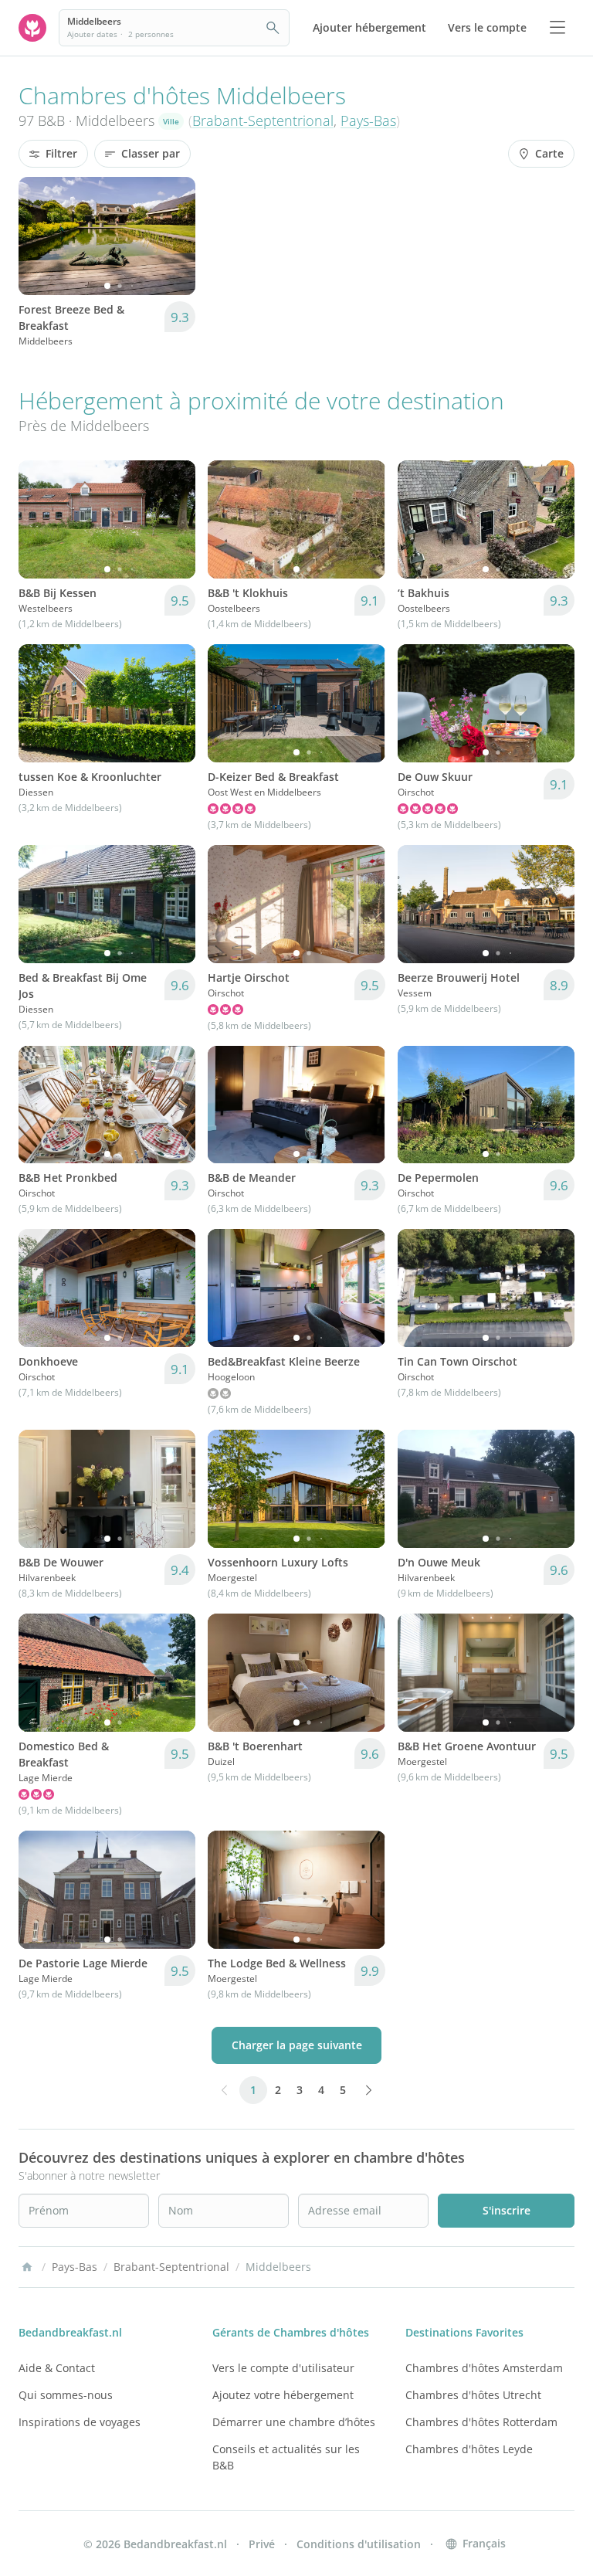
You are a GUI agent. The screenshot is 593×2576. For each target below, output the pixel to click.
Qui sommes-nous (66, 2395)
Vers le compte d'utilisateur (283, 2368)
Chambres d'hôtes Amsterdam (484, 2368)
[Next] (174, 236)
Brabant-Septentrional (263, 120)
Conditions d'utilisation (359, 2544)
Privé (262, 2544)
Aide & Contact (57, 2368)
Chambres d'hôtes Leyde (469, 2449)
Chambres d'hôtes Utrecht (473, 2395)
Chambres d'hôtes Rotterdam (481, 2422)
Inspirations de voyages (80, 2422)
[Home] (27, 2267)
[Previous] (40, 236)
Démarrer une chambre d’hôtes (294, 2422)
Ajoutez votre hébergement (283, 2395)
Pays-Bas (368, 120)
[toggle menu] (557, 28)
